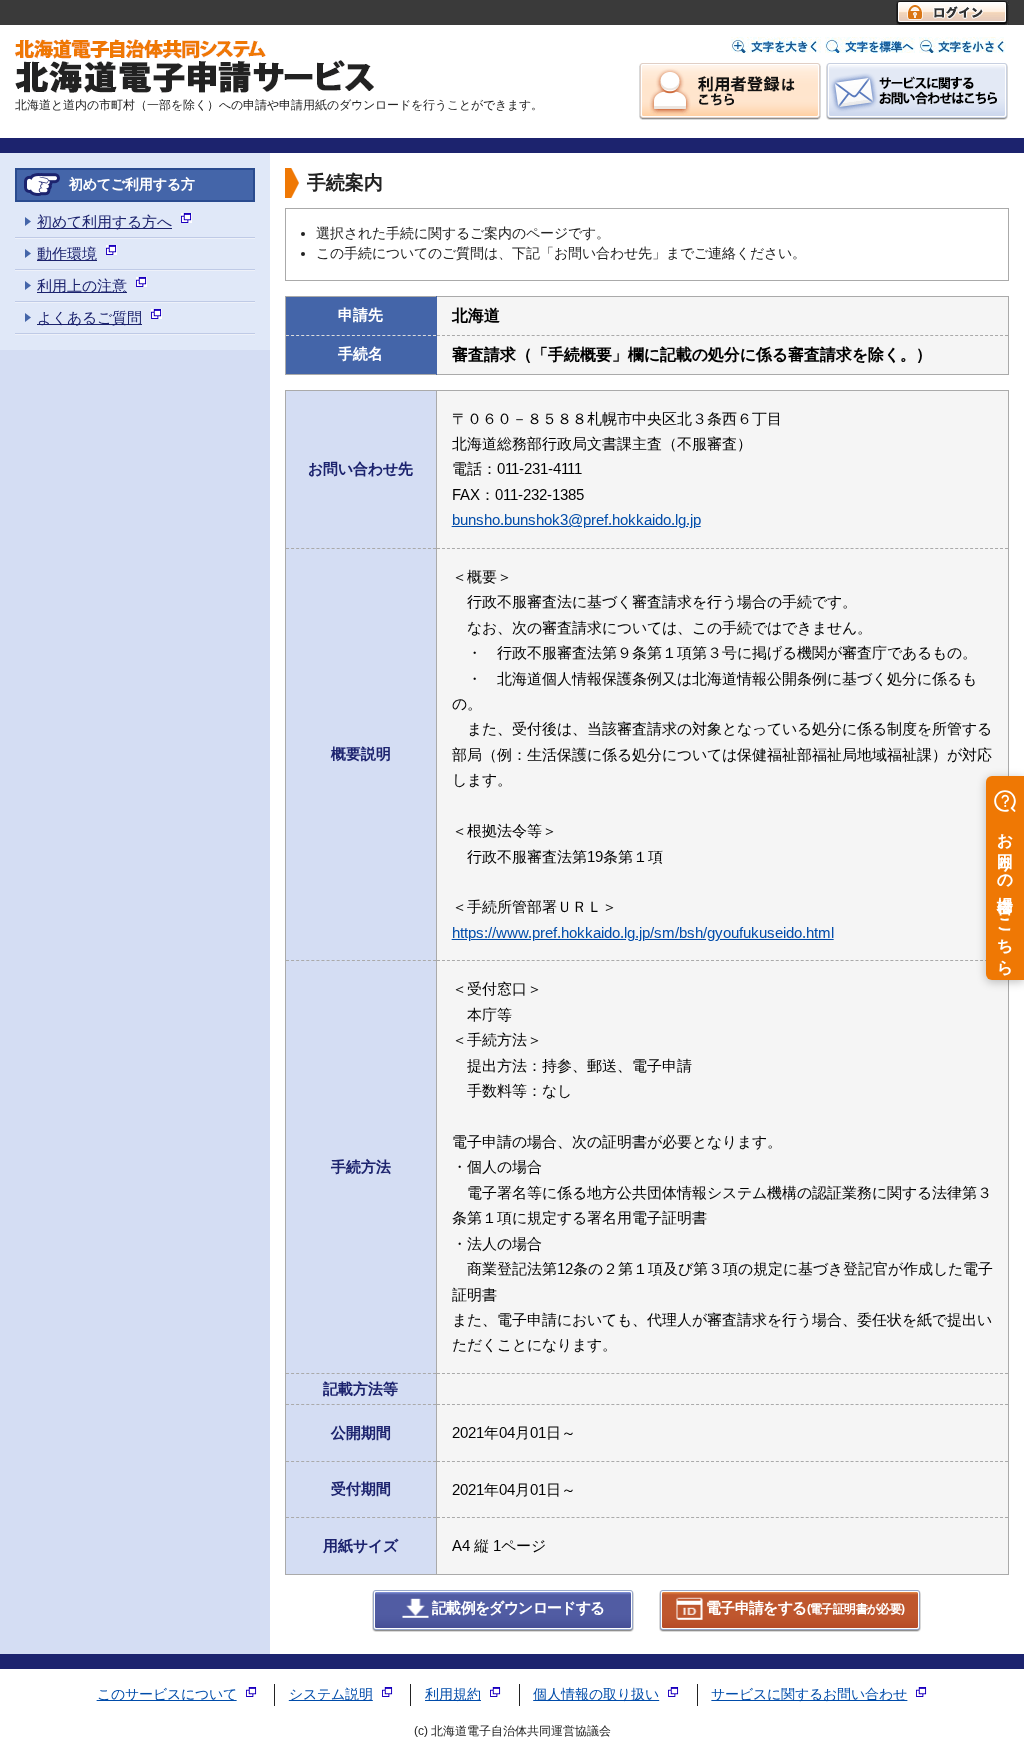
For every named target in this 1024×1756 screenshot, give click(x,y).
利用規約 (453, 1694)
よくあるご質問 (89, 317)
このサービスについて (167, 1694)
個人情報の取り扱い (596, 1694)
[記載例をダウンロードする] (503, 1627)
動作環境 (67, 253)
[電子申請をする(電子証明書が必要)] (790, 1627)
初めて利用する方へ (104, 221)
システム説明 (331, 1694)
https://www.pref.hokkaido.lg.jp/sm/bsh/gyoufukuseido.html (643, 932)
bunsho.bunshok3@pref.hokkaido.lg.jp (576, 519)
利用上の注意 (82, 285)
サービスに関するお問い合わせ (809, 1694)
